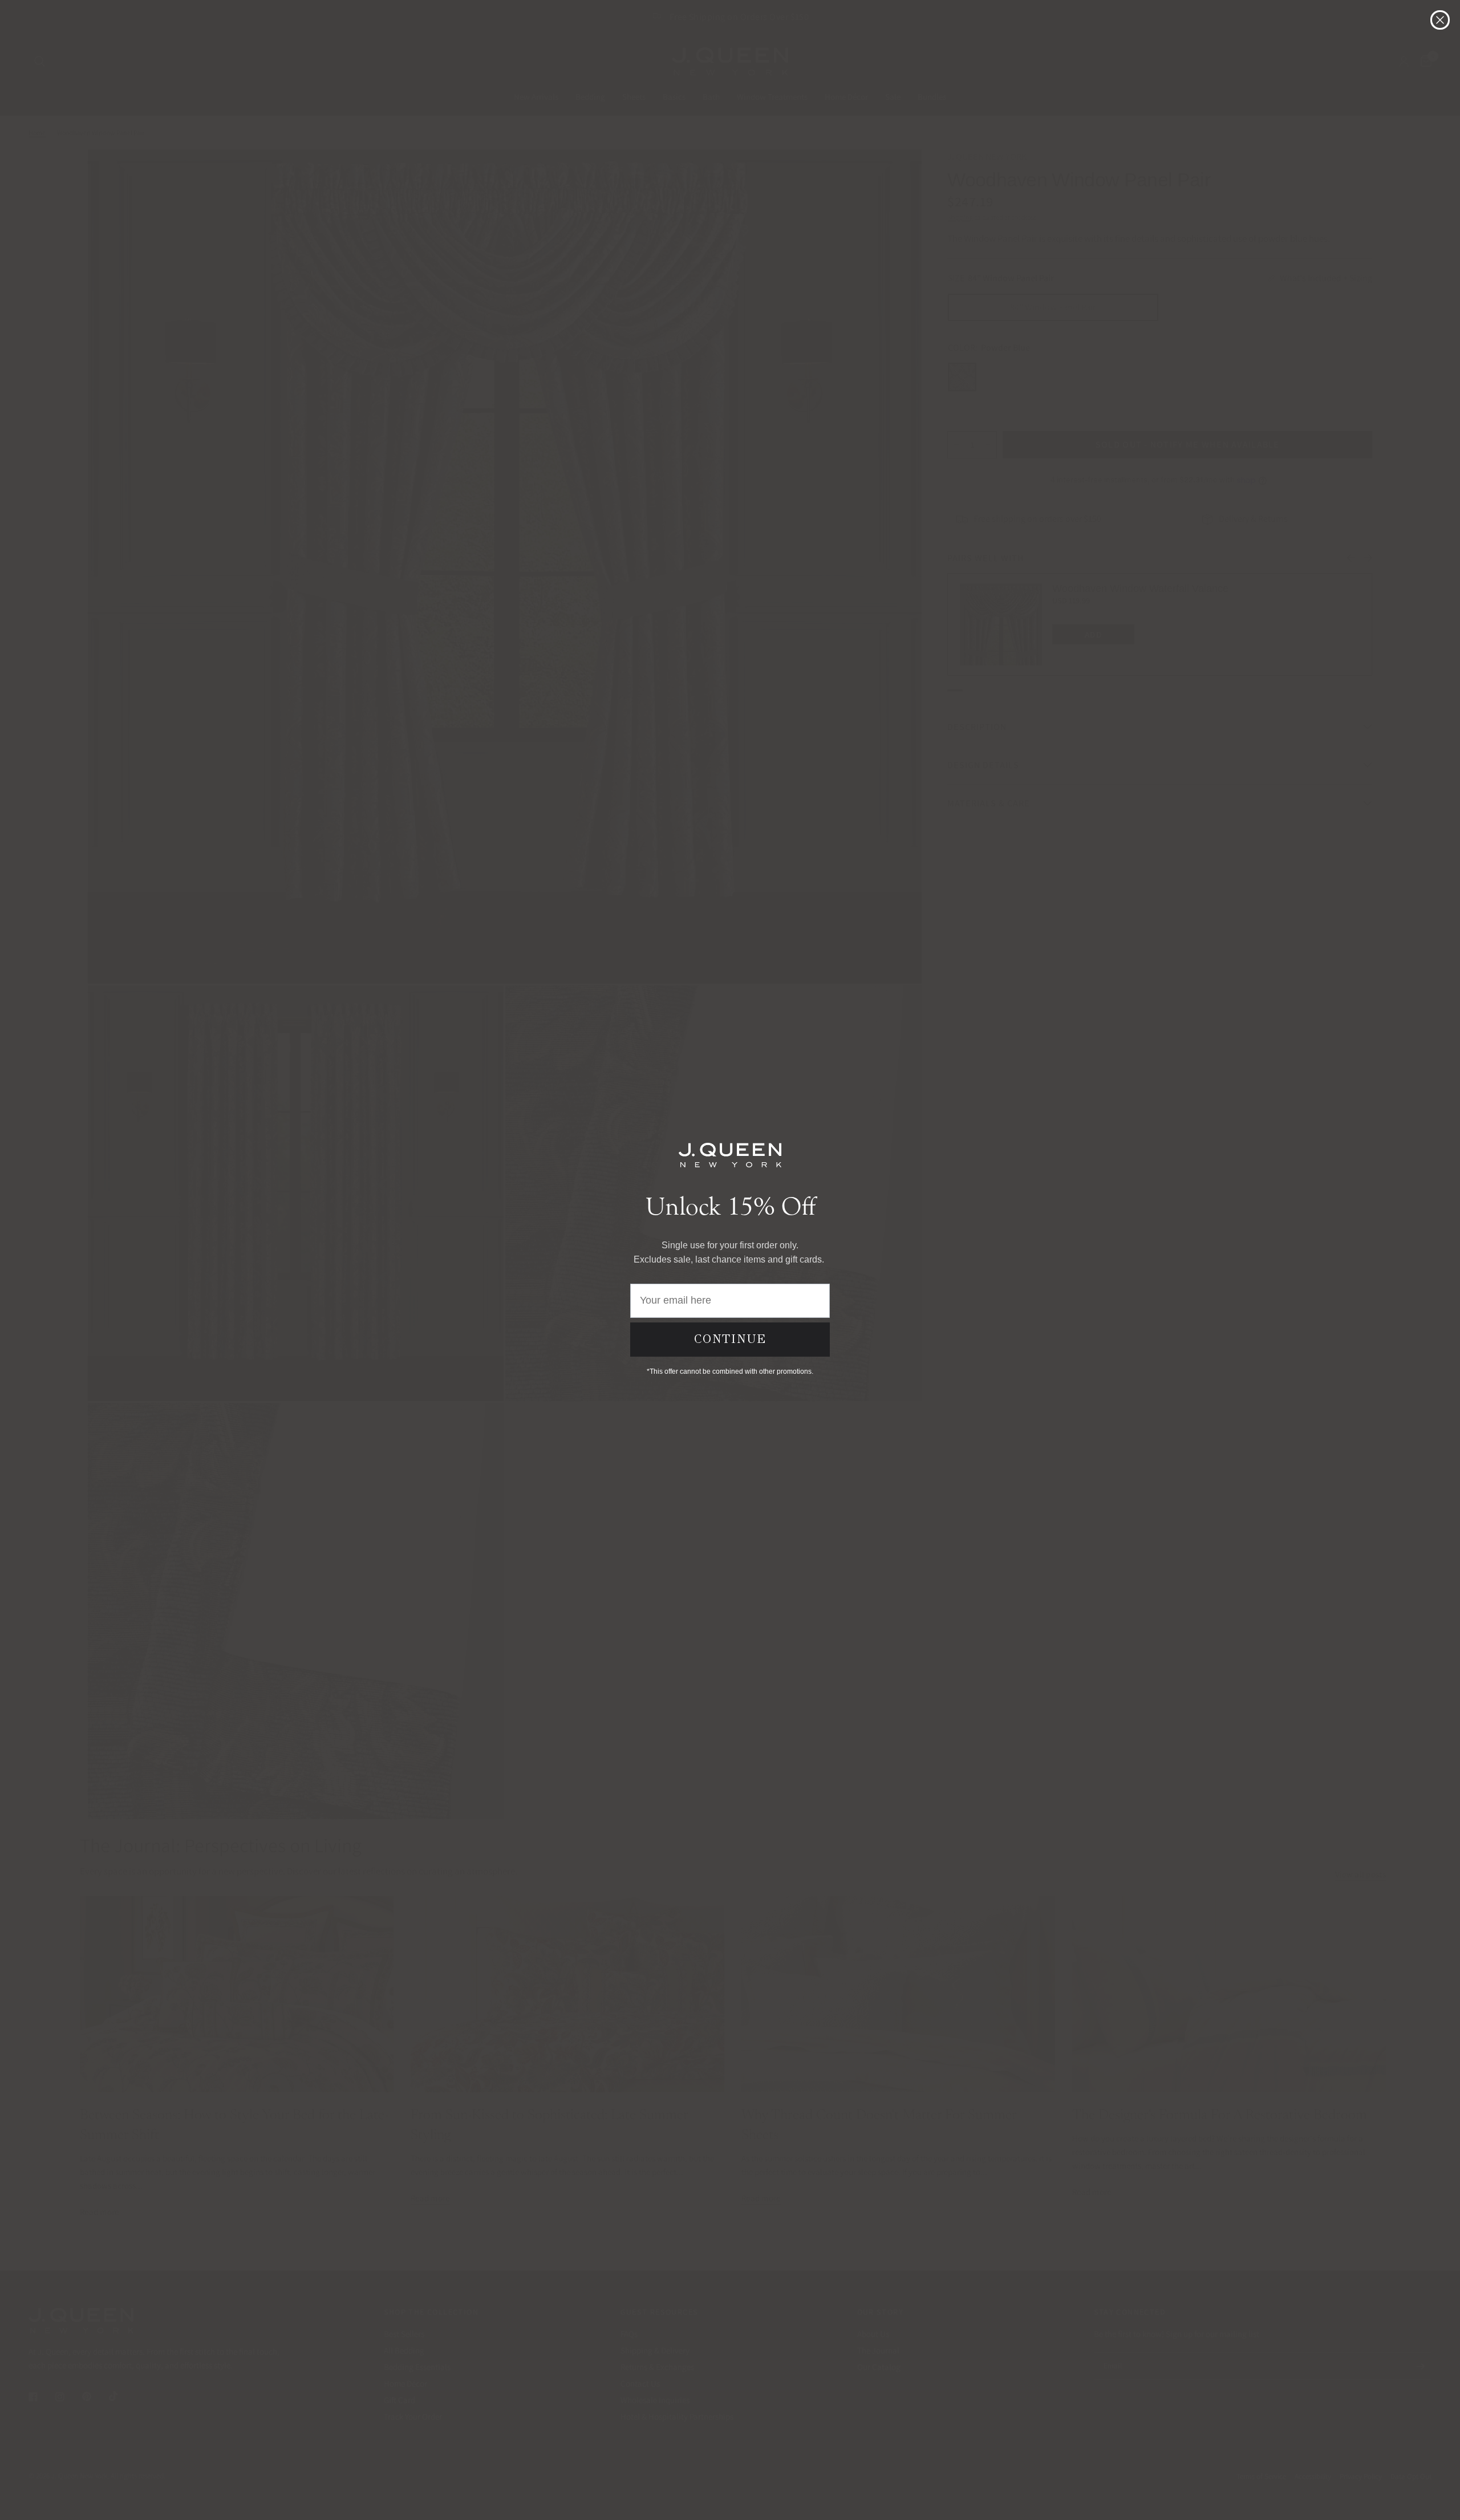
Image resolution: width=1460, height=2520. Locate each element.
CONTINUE (730, 1339)
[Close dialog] (1440, 20)
